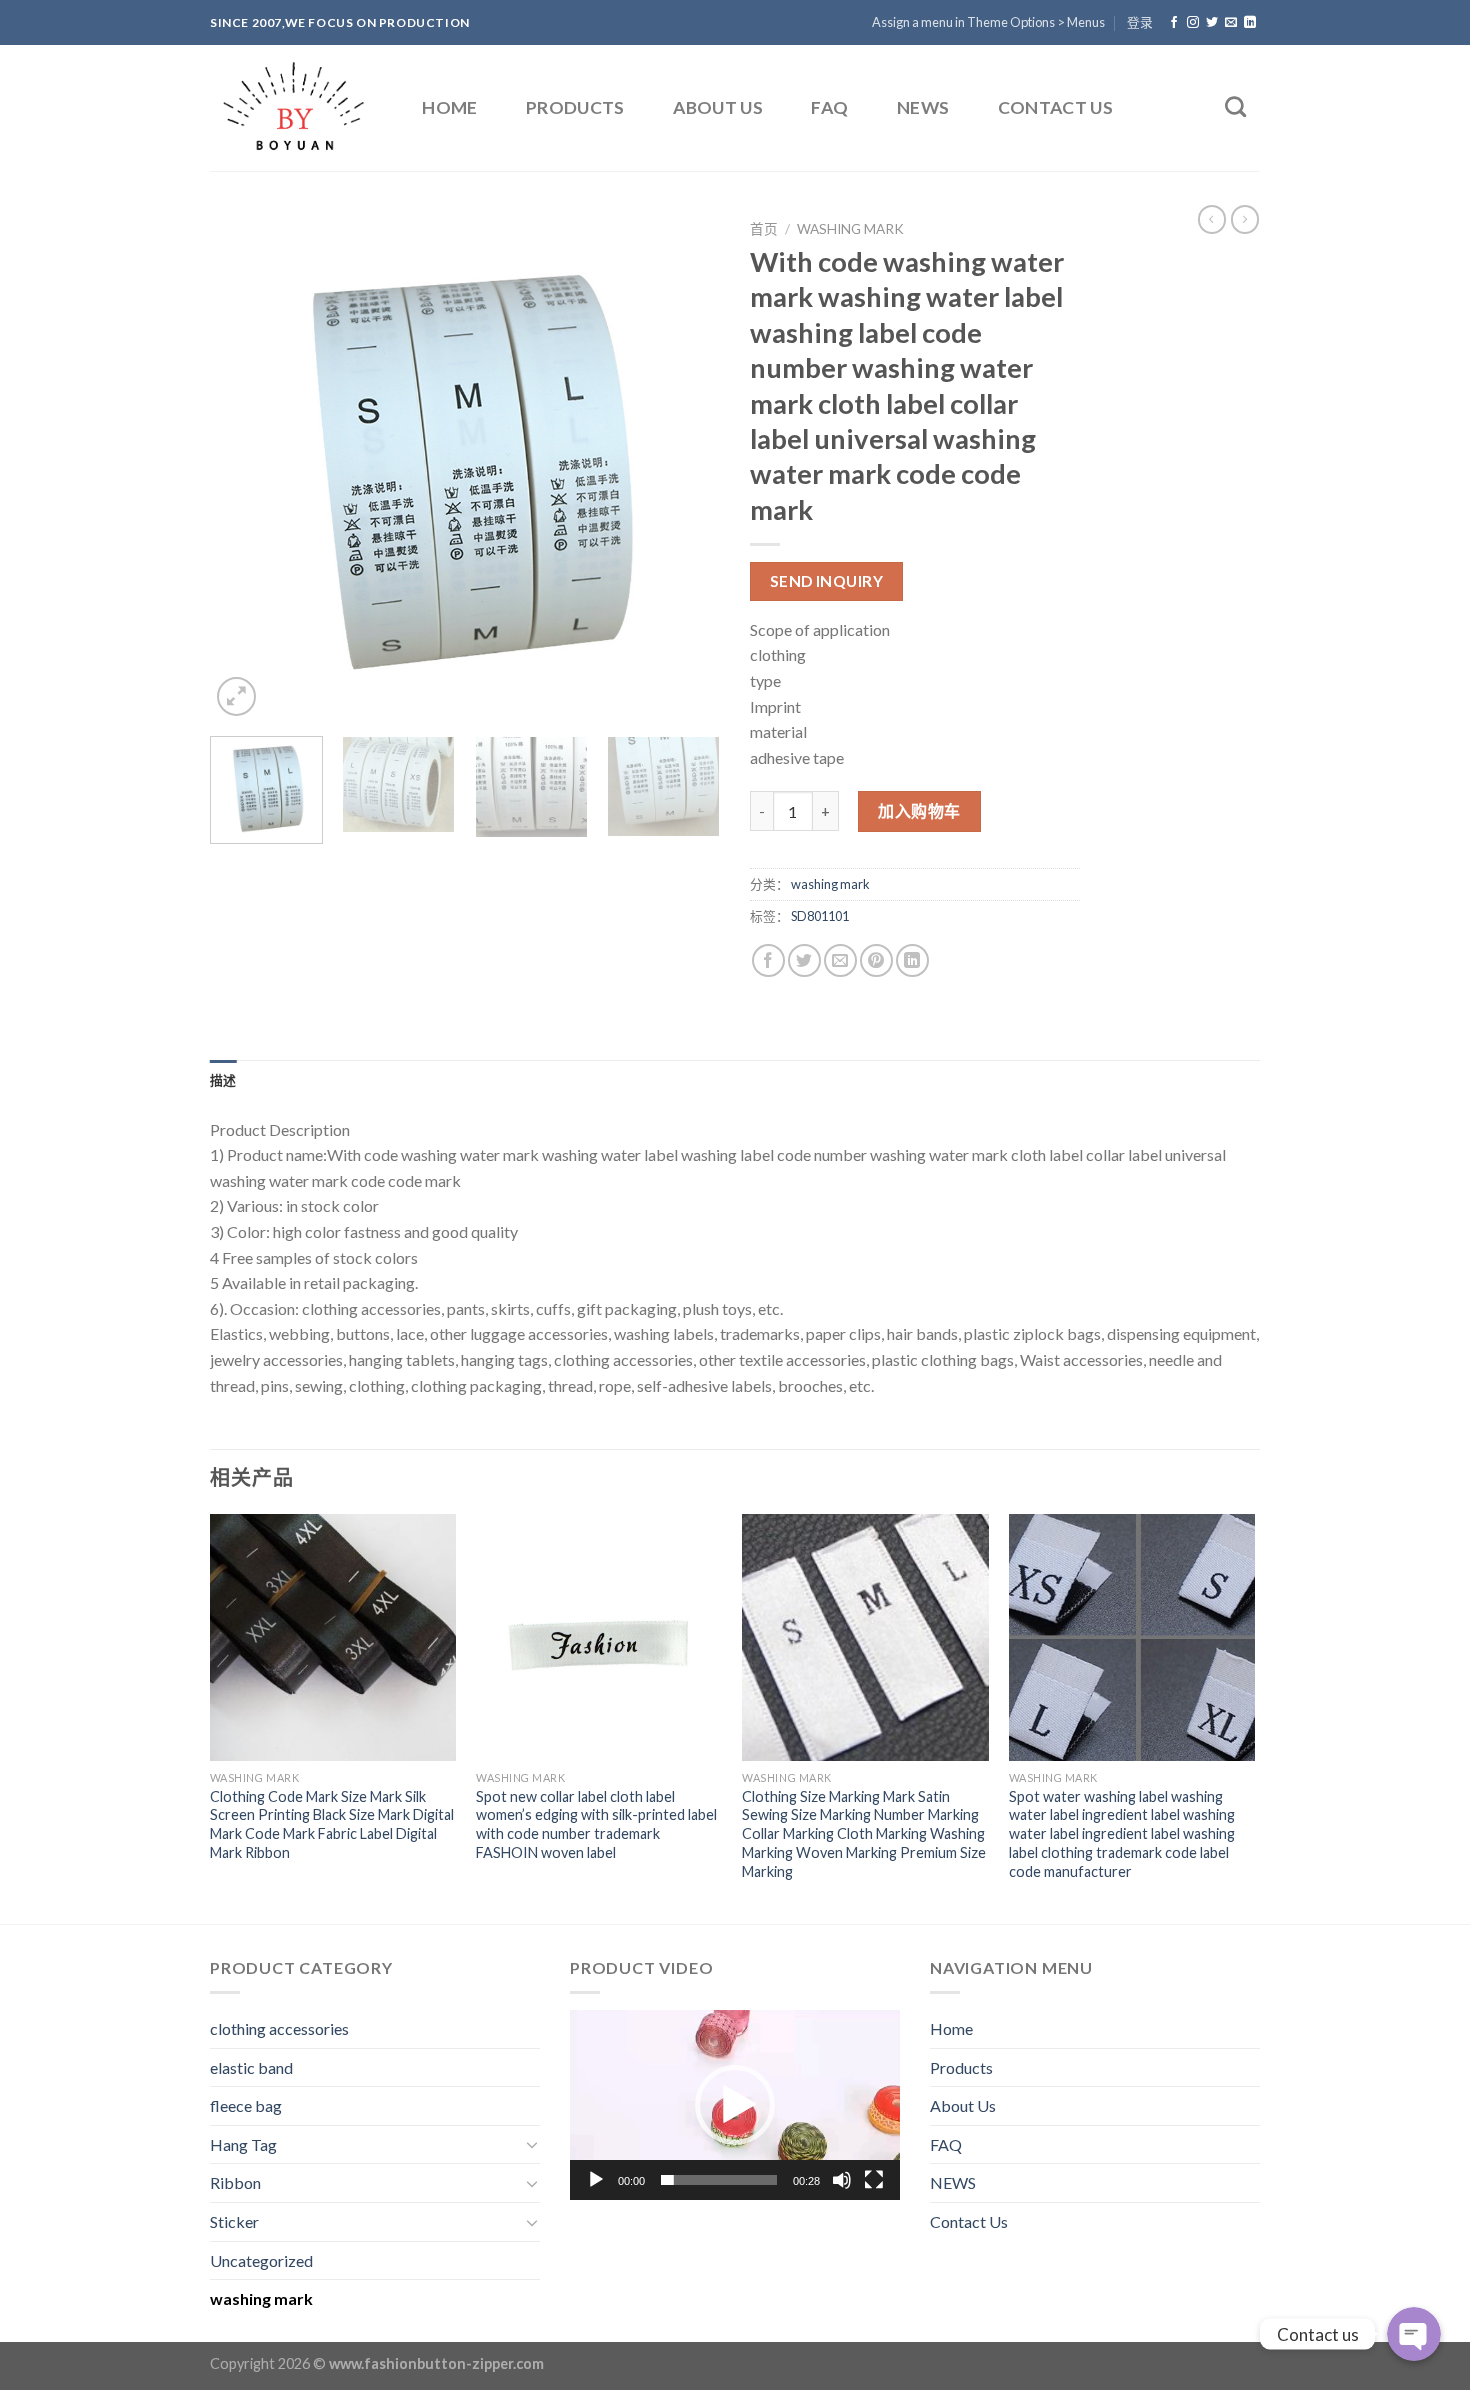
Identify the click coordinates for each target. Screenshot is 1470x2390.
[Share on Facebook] (768, 960)
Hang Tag (243, 2144)
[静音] (842, 2180)
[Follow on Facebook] (1174, 23)
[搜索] (1236, 106)
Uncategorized (261, 2260)
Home (449, 108)
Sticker (234, 2221)
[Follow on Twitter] (1212, 23)
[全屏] (874, 2180)
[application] (735, 2105)
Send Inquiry (827, 581)
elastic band (251, 2067)
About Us (718, 108)
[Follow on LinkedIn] (1250, 23)
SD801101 (820, 916)
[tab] (223, 1080)
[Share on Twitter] (804, 960)
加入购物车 (919, 810)
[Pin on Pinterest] (876, 960)
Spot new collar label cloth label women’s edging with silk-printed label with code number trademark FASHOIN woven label (596, 1824)
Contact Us (1056, 108)
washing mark (850, 229)
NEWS (923, 108)
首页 (764, 229)
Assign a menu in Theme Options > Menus (988, 22)
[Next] (685, 466)
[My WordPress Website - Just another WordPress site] (294, 108)
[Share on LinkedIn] (912, 960)
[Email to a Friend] (840, 960)
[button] (735, 2105)
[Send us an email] (1231, 23)
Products (575, 108)
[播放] (596, 2180)
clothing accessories (279, 2028)
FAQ (829, 108)
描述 (223, 1080)
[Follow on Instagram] (1193, 23)
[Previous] (245, 466)
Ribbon (235, 2182)
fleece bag (246, 2105)
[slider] (719, 2180)
